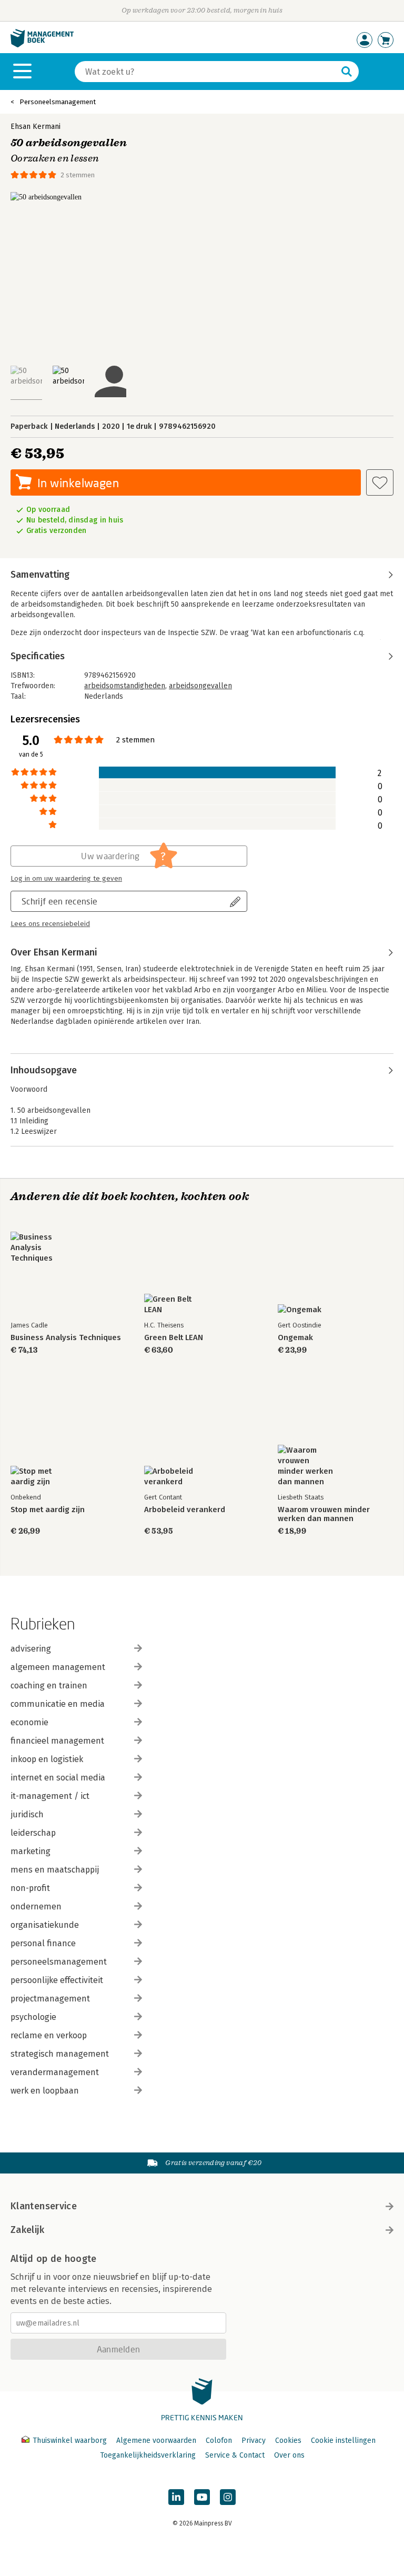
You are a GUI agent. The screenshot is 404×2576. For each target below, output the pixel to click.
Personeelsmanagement (58, 102)
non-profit (30, 1888)
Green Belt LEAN (174, 1338)
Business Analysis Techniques (66, 1338)
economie (29, 1722)
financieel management (57, 1741)
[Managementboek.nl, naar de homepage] (42, 45)
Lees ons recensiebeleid (50, 924)
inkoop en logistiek (47, 1759)
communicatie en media (58, 1704)
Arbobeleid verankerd (185, 1510)
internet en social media (58, 1778)
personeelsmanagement (59, 1962)
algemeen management (58, 1667)
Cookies (288, 2441)
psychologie (33, 2017)
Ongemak (295, 1338)
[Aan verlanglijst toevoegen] (380, 482)
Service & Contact (235, 2455)
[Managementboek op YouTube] (202, 2497)
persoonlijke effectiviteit (57, 1980)
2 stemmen (78, 175)
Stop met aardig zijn (48, 1510)
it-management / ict (50, 1796)
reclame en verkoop (49, 2035)
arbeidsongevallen (200, 686)
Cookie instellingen (343, 2441)
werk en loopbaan (45, 2091)
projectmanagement (50, 1999)
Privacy (254, 2441)
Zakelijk (27, 2230)
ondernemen (36, 1906)
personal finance (43, 1943)
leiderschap (33, 1833)
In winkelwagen (78, 483)
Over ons (289, 2455)
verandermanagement (55, 2072)
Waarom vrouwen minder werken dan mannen (324, 1514)
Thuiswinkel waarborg (70, 2441)
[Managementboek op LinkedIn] (176, 2497)
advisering (31, 1649)
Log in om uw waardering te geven (66, 879)
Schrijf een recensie (59, 901)
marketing (31, 1851)
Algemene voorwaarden (156, 2441)
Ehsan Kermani (36, 127)
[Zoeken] (347, 72)
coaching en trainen (49, 1686)
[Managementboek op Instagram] (228, 2497)
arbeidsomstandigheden (125, 686)
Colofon (219, 2441)
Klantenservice (44, 2206)
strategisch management (60, 2054)
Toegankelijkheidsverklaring (148, 2455)
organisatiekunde (45, 1925)
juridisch (27, 1814)
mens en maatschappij (55, 1870)
